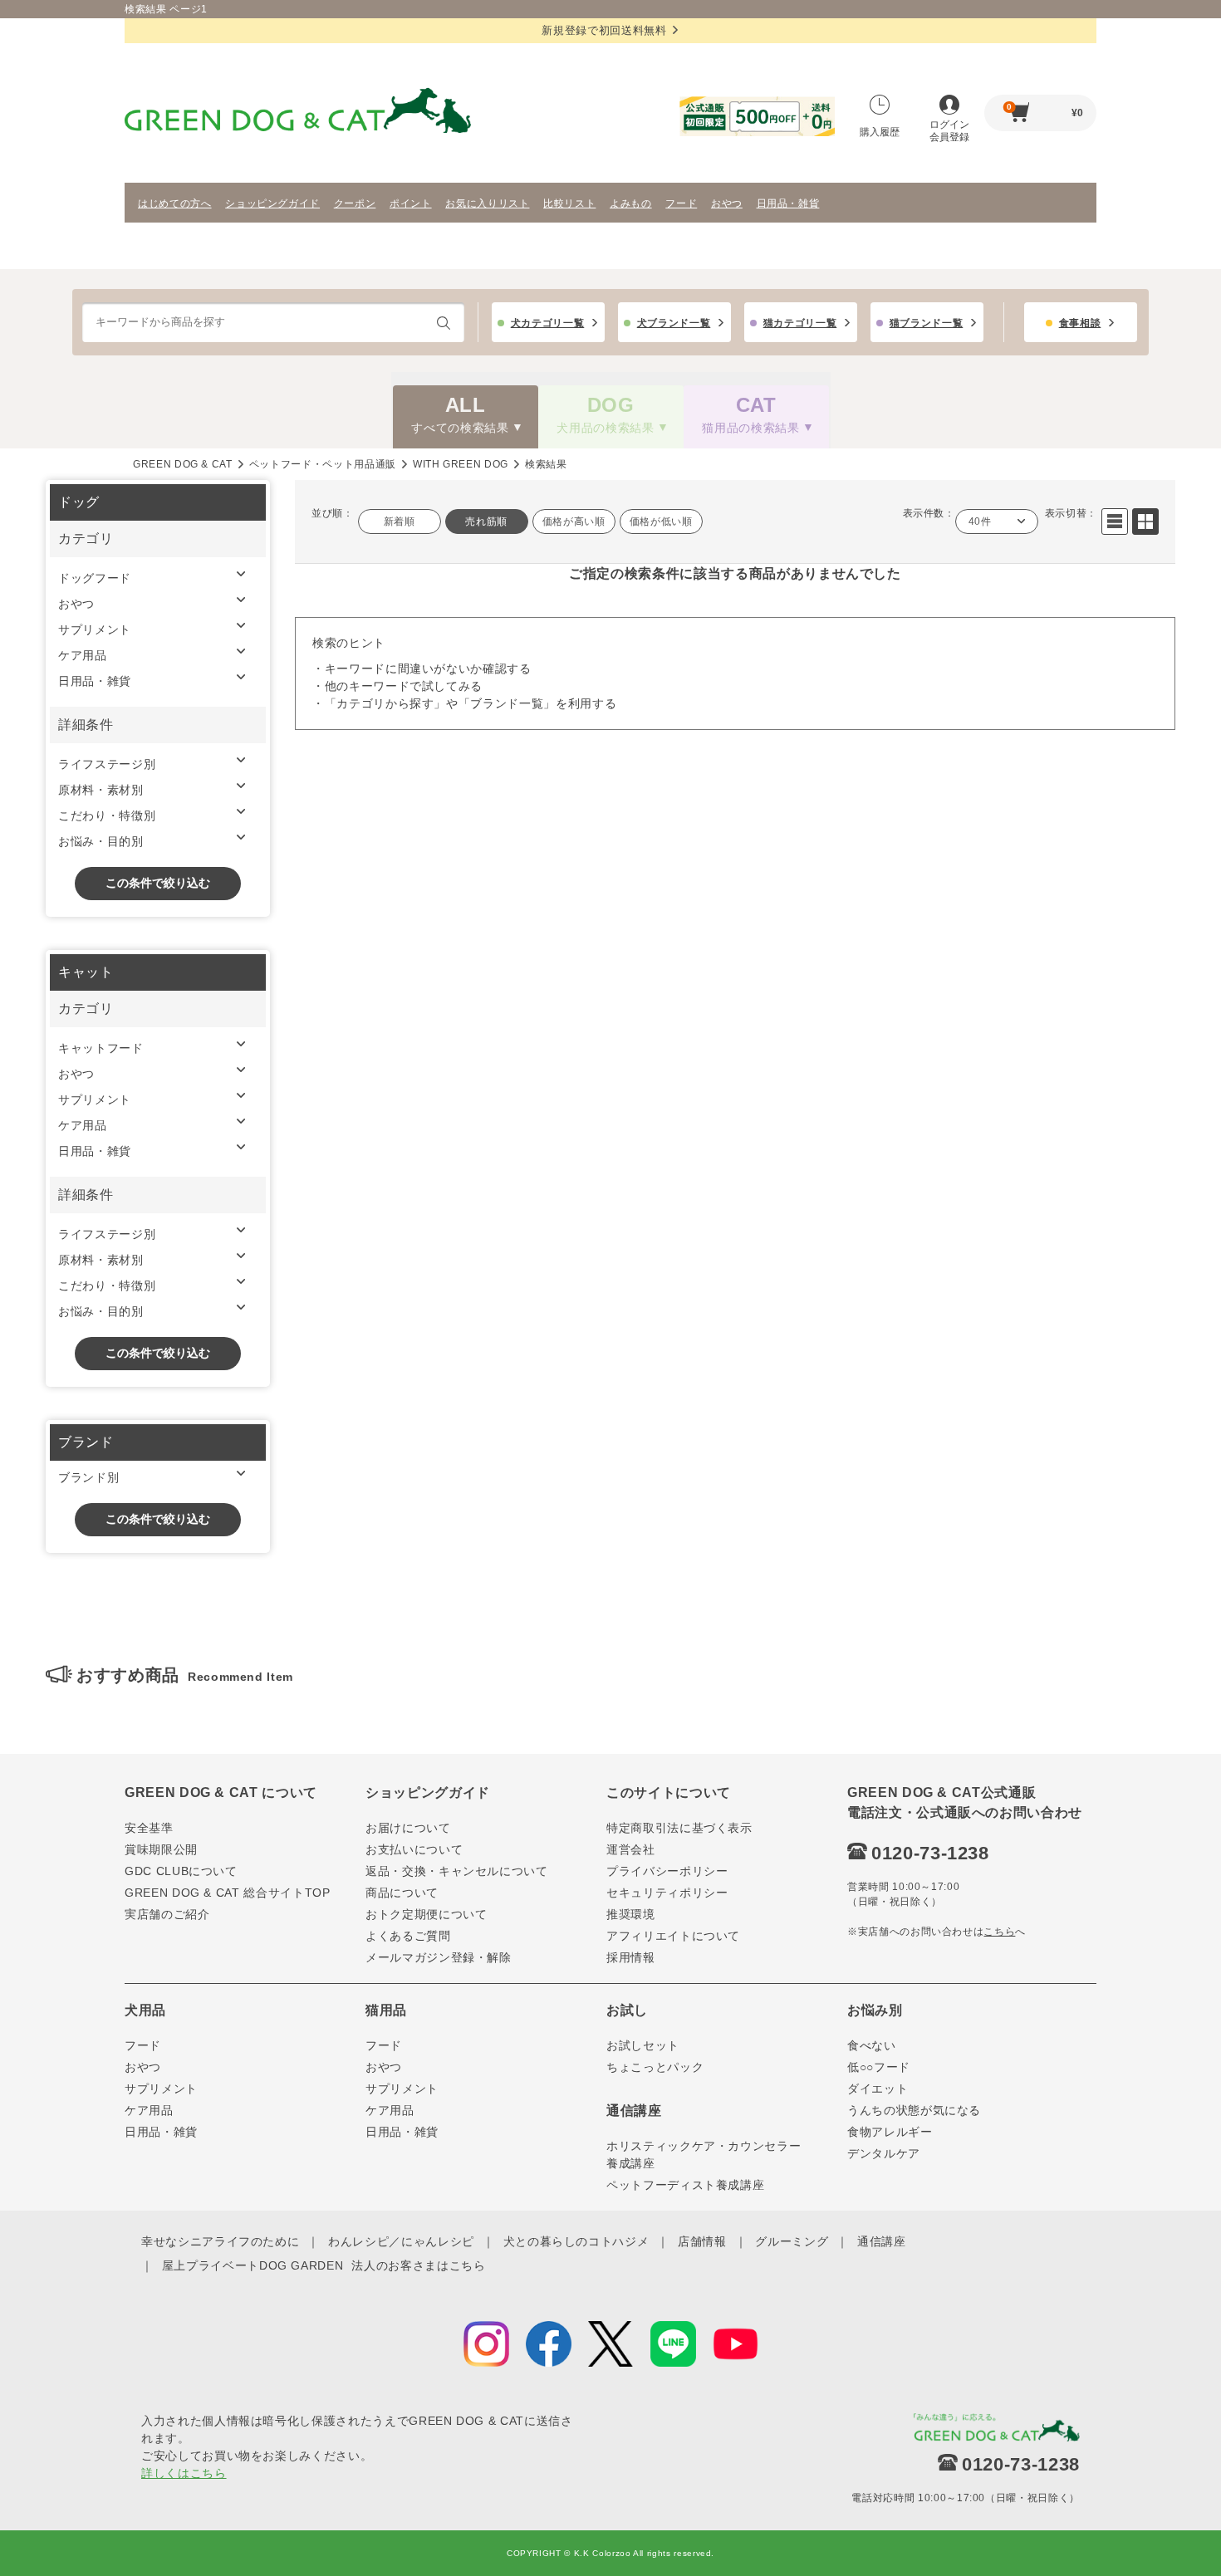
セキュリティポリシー (667, 1893)
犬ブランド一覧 (674, 323)
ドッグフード (95, 578)
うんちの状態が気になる (914, 2110)
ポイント (411, 203)
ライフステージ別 (107, 764)
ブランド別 (88, 1477)
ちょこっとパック (655, 2067)
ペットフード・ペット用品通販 (323, 464)
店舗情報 (702, 2241)
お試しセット (643, 2045)
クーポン (355, 203)
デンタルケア (884, 2153)
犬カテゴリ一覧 (548, 323)
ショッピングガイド (272, 203)
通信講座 (882, 2241)
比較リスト (569, 203)
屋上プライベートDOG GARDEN (253, 2265)
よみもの (631, 203)
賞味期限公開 (161, 1849)
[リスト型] (1115, 522)
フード (681, 203)
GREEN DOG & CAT (183, 464)
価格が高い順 (574, 522)
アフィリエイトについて (673, 1936)
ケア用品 (83, 655)
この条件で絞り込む (158, 883)
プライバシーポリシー (667, 1871)
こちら (999, 1932)
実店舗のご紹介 (167, 1914)
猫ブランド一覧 (927, 323)
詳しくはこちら (184, 2473)
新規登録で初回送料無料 (604, 30)
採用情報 (631, 1957)
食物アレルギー (890, 2132)
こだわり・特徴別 (107, 815)
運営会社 (631, 1849)
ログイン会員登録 (949, 131)
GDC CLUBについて (181, 1871)
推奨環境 (631, 1914)
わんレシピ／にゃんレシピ (401, 2241)
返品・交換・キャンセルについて (457, 1871)
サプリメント (95, 629)
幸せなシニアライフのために (220, 2241)
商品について (402, 1893)
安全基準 (149, 1828)
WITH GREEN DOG (461, 464)
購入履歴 (880, 132)
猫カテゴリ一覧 (800, 323)
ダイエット (878, 2089)
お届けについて (408, 1828)
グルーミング (792, 2241)
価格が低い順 (661, 522)
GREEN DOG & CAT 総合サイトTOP (228, 1893)
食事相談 (1080, 323)
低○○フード (879, 2067)
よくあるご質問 (408, 1936)
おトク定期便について (427, 1914)
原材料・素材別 (101, 790)
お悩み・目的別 (101, 841)
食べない (872, 2045)
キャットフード (101, 1048)
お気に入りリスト (487, 203)
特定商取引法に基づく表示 (679, 1828)
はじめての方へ (175, 203)
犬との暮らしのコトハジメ (576, 2241)
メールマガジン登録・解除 (439, 1957)
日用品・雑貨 (788, 203)
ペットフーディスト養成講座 (685, 2185)
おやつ (727, 203)
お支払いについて (414, 1849)
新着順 (400, 522)
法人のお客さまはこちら (418, 2265)
